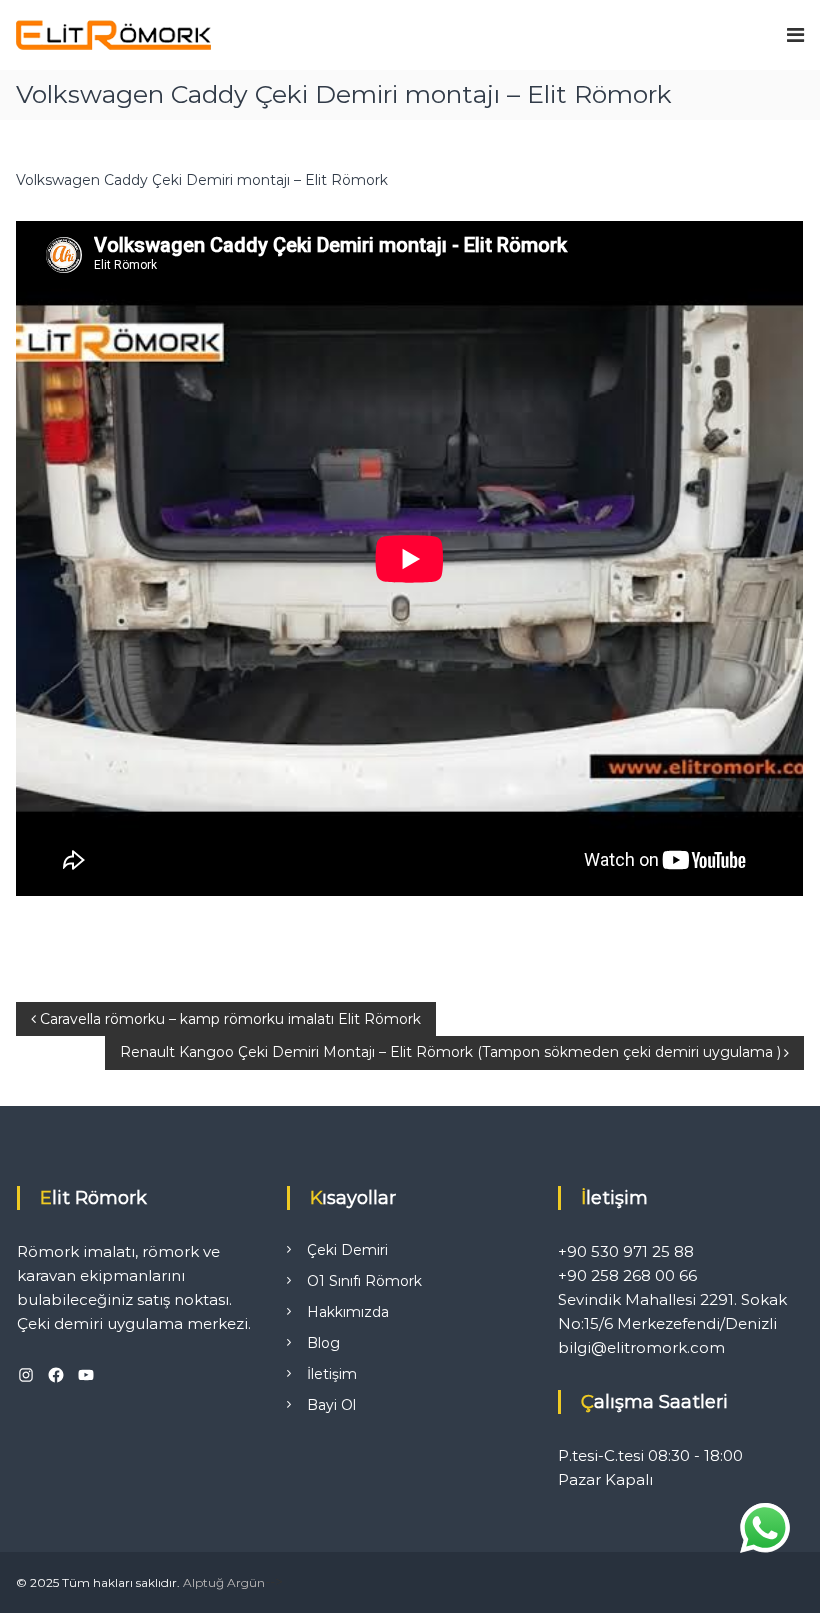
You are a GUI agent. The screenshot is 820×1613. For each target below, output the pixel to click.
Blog (323, 1343)
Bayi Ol (331, 1405)
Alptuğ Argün (224, 1582)
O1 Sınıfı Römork (364, 1281)
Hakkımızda (348, 1312)
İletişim (332, 1374)
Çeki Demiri (347, 1250)
